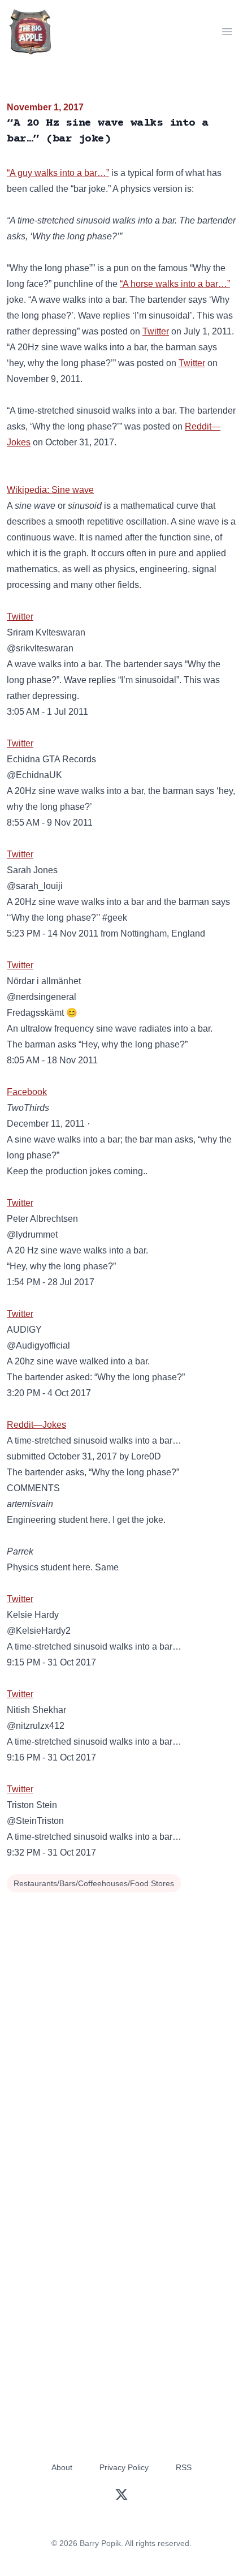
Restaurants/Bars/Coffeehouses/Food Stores (94, 1883)
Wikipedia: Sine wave (50, 490)
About (62, 2467)
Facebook (27, 1092)
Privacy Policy (124, 2467)
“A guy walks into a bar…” (58, 173)
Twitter (156, 331)
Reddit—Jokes (36, 1425)
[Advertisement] (121, 2023)
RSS (184, 2467)
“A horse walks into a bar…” (175, 284)
